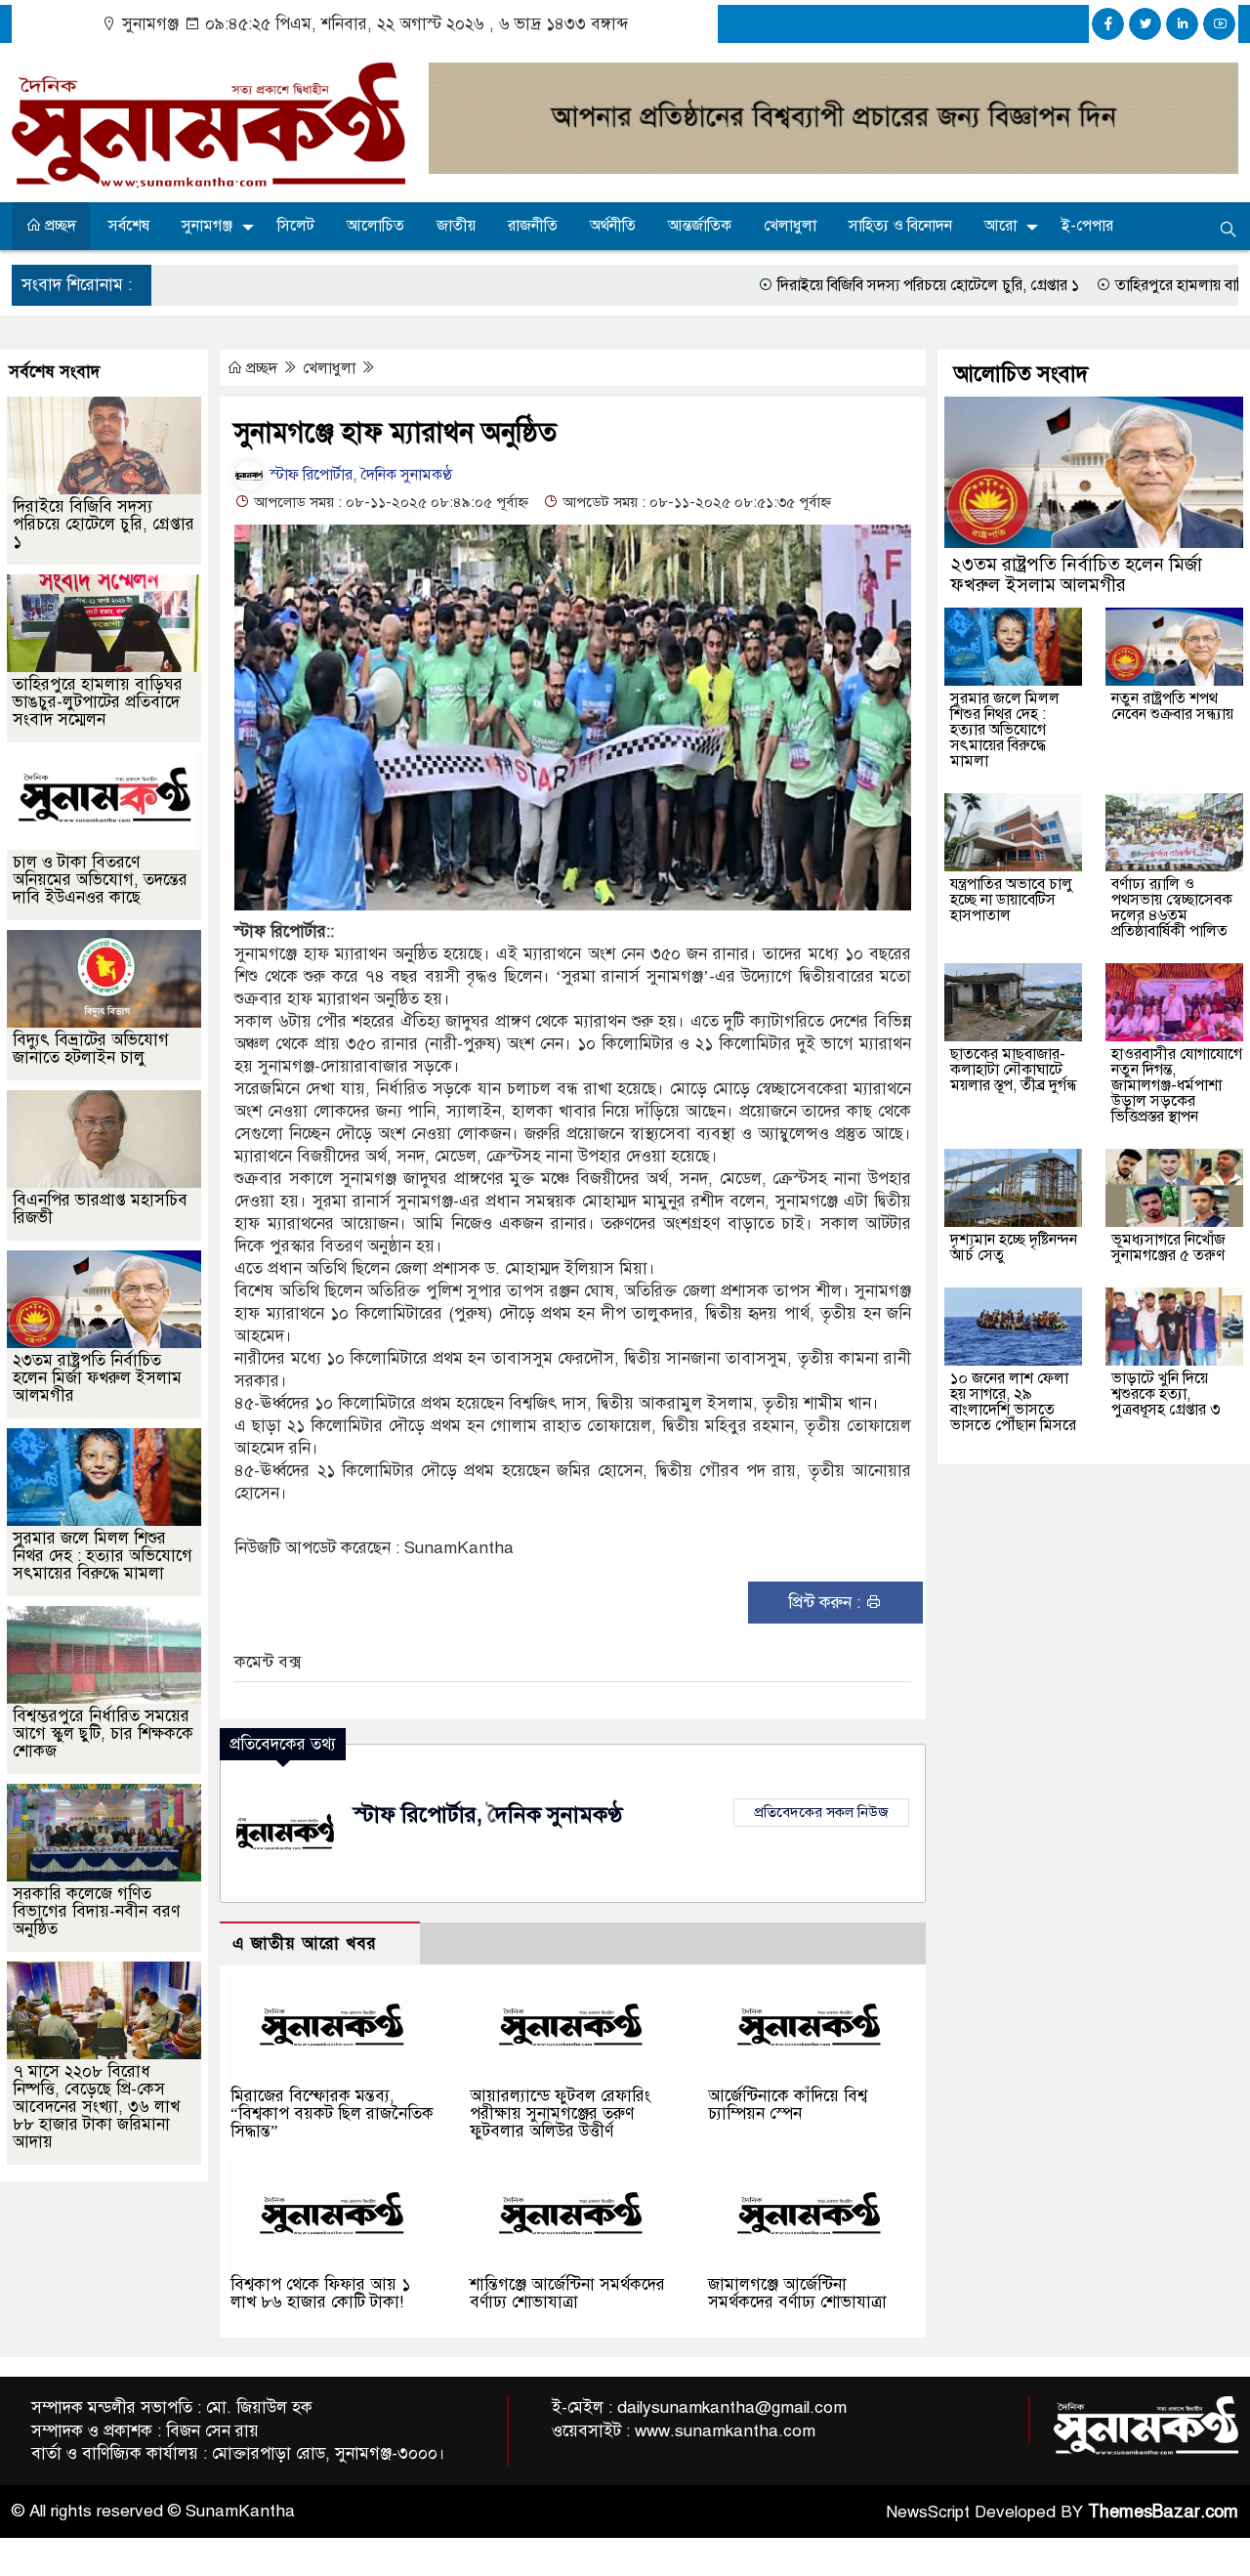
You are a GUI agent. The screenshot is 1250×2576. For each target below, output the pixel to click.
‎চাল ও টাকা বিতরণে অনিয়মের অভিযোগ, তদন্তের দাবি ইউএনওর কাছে (100, 880)
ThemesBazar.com (1163, 2512)
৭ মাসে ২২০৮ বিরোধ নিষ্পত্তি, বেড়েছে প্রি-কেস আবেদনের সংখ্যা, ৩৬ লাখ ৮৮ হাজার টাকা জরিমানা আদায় (96, 2107)
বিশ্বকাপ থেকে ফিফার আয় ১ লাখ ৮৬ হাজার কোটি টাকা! (320, 2293)
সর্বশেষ (129, 226)
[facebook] (1108, 24)
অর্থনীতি (613, 226)
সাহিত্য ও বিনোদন (900, 226)
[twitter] (1145, 24)
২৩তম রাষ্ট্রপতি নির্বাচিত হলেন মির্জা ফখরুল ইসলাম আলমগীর (97, 1378)
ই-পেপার (1087, 226)
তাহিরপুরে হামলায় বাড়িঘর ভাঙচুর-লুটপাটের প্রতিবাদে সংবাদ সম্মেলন (98, 702)
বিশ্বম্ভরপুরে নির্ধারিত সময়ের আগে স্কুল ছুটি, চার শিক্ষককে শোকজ (103, 1733)
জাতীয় (456, 226)
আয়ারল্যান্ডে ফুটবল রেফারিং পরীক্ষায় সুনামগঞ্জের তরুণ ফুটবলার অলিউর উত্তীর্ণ (560, 2113)
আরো (1000, 226)
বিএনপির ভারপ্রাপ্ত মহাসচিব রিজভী (100, 1209)
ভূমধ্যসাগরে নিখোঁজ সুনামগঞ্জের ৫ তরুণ (1168, 1247)
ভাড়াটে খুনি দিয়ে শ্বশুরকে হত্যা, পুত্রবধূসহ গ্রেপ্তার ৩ (1166, 1394)
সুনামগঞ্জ (207, 226)
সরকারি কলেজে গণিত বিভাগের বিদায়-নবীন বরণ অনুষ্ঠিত (96, 1911)
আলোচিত (375, 226)
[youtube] (1219, 24)
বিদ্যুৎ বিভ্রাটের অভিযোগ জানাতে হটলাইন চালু (91, 1049)
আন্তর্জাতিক (700, 226)
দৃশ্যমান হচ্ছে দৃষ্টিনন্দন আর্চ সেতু (1014, 1247)
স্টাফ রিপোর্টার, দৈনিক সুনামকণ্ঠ (359, 475)
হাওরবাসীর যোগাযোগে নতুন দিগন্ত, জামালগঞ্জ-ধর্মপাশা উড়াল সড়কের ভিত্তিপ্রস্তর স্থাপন (1177, 1085)
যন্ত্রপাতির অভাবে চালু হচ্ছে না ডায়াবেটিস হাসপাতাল (1012, 900)
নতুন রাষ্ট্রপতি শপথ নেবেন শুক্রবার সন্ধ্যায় (1172, 706)
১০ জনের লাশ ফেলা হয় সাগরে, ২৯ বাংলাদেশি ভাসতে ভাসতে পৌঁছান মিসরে (1013, 1402)
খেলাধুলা (790, 226)
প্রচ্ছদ (59, 226)
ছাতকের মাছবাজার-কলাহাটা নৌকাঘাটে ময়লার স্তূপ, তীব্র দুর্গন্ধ (1014, 1070)
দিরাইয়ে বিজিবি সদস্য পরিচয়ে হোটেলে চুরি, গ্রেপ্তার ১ (779, 285)
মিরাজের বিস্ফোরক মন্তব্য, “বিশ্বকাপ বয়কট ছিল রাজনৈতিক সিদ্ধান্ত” (332, 2113)
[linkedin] (1182, 24)
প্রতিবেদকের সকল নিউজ (821, 1812)
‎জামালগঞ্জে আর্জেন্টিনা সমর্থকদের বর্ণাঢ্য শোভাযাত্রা (797, 2293)
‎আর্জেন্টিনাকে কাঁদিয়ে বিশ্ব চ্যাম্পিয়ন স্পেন (788, 2105)
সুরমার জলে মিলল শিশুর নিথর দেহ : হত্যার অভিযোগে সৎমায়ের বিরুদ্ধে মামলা (103, 1556)
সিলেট (296, 226)
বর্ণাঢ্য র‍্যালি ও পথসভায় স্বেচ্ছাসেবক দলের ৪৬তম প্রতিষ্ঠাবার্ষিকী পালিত (1172, 908)
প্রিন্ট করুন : (827, 1603)
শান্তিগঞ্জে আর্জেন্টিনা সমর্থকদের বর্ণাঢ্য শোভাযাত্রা (567, 2293)
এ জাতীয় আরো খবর (305, 1943)
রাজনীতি (533, 226)
